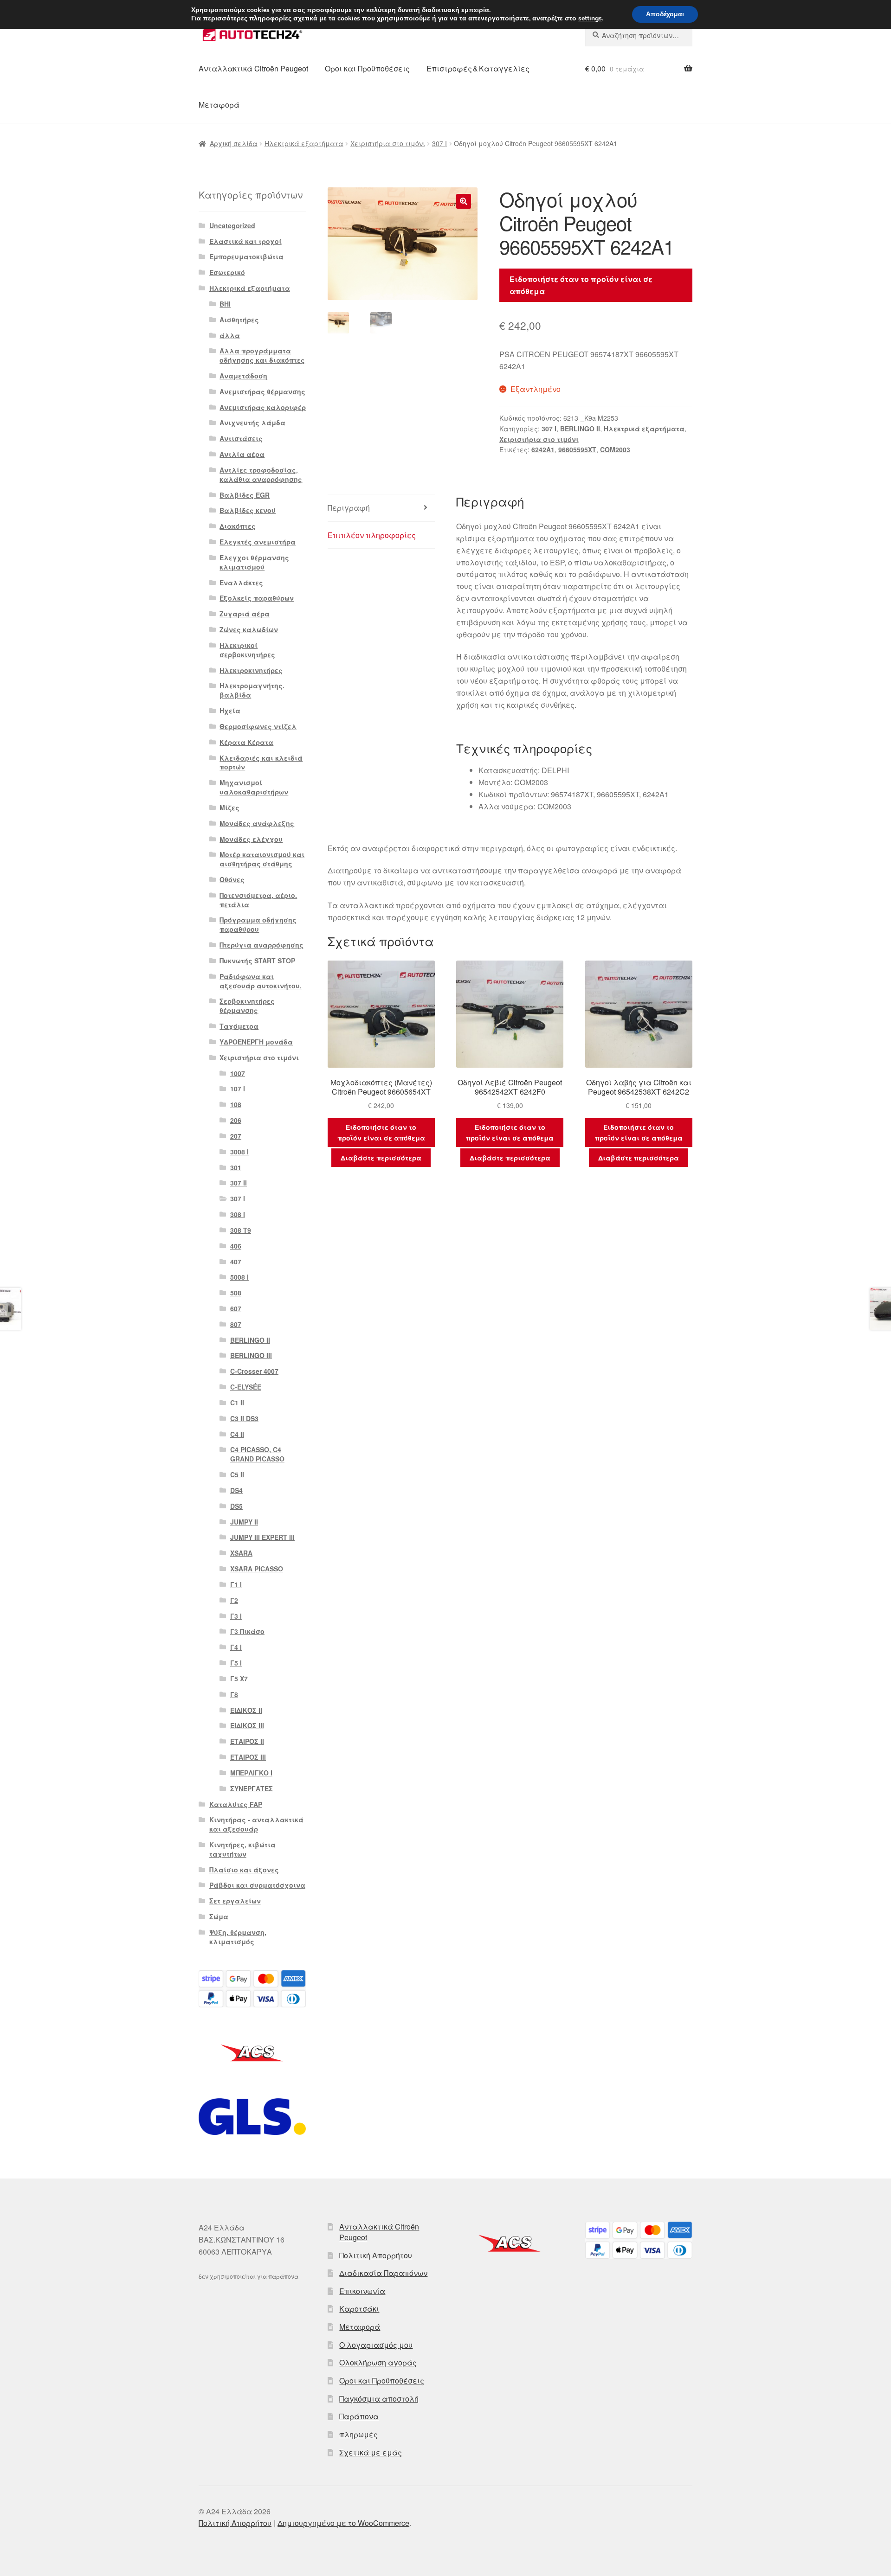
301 (236, 1167)
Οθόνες (232, 879)
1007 (238, 1073)
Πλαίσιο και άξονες (244, 1870)
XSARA (241, 1553)
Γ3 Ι (236, 1616)
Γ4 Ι (236, 1647)
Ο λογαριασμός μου (376, 2345)
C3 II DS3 (244, 1418)
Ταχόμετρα (239, 1026)
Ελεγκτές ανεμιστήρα (258, 542)
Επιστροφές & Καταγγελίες (478, 68)
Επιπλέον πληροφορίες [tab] (372, 535)
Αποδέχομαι (665, 14)
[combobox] (639, 35)
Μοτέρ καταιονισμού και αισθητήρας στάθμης (262, 859)
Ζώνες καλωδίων (249, 629)
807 (236, 1324)
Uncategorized (232, 225)
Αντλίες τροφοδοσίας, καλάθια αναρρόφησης (261, 474)
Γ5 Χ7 (239, 1679)
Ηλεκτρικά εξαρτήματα (304, 143)
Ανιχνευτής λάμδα (252, 423)
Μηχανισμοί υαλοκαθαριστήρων (254, 787)
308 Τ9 (241, 1230)
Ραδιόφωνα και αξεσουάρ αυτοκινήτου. (261, 981)
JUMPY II (244, 1522)
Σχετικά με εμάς (371, 2452)
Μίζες (229, 807)
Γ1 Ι (236, 1584)
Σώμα (219, 1916)
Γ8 (234, 1694)
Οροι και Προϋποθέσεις (367, 68)
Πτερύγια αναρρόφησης (261, 945)
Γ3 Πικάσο (247, 1631)
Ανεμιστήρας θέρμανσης (262, 391)
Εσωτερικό (227, 272)
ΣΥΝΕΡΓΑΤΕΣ (252, 1788)
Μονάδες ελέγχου (251, 839)
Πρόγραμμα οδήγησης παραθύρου (258, 924)
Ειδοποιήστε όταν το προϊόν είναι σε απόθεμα (581, 285)
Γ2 (234, 1600)
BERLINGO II (580, 429)
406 (236, 1246)
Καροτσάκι (359, 2309)
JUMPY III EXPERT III (262, 1537)
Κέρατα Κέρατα (246, 742)
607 (236, 1308)
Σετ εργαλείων (235, 1901)
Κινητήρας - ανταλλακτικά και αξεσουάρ (256, 1824)
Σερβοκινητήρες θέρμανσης (247, 1006)
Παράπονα (359, 2416)
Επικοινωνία (362, 2291)
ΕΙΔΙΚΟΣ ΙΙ (246, 1710)
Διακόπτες (238, 526)
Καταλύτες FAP (236, 1804)
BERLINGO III (251, 1355)
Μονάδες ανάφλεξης (257, 823)
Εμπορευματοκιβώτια (246, 256)
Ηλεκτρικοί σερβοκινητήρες (247, 650)
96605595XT (577, 449)
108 (236, 1104)
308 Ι (238, 1214)
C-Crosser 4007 (254, 1371)
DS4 (236, 1490)
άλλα (230, 335)
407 (236, 1262)
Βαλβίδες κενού (248, 510)
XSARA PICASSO (257, 1569)
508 (236, 1293)
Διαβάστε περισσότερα (381, 1158)
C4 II (237, 1434)
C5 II (237, 1474)
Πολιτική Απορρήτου (376, 2255)
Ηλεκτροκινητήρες (251, 670)
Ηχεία (230, 711)
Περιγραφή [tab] (349, 508)
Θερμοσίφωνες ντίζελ (258, 726)
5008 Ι (239, 1277)
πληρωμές (358, 2434)
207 (236, 1136)
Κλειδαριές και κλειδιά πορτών (261, 763)
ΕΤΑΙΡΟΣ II (247, 1741)
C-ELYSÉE (246, 1387)
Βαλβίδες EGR (245, 495)
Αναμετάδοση (243, 376)
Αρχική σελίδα (234, 143)
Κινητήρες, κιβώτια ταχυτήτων (242, 1849)
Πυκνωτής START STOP (257, 961)
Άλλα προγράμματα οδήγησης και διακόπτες (262, 355)
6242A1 (543, 449)
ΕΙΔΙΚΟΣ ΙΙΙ (247, 1725)
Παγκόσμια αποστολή (379, 2399)
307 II (239, 1183)
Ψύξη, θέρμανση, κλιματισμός (238, 1937)
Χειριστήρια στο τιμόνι (388, 143)
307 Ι (439, 143)
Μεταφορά (219, 105)
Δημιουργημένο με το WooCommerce (343, 2523)
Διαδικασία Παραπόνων (383, 2273)
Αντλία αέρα (242, 454)
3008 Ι (239, 1152)
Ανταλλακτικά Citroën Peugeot (253, 68)
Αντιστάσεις (241, 438)
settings (590, 19)
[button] (464, 201)
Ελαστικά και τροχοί (245, 241)
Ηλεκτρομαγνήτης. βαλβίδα (252, 690)
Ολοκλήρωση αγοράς (378, 2362)
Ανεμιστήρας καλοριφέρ (263, 407)
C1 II (237, 1403)
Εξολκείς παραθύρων (257, 598)
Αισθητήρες (239, 320)
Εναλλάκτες (241, 583)
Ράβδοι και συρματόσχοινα (257, 1885)
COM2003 (615, 449)
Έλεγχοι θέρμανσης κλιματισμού (254, 562)
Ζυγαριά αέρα (245, 614)
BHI (225, 304)
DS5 (236, 1506)
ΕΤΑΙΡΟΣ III (248, 1757)
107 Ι (238, 1089)
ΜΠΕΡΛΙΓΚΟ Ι (251, 1773)
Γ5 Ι (236, 1663)
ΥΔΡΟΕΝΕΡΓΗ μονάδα (256, 1042)
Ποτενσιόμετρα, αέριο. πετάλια (258, 900)
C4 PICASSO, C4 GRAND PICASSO (257, 1454)
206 (236, 1120)
